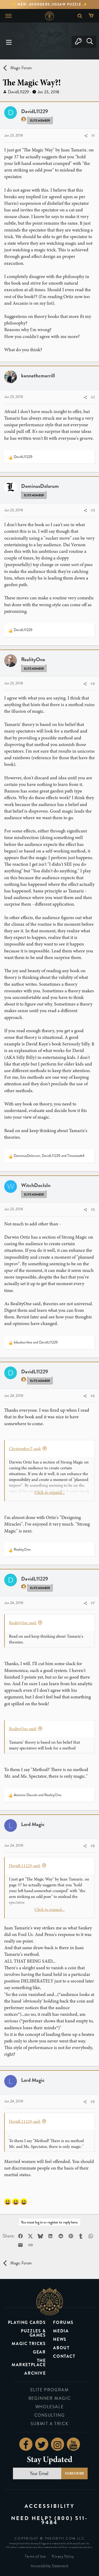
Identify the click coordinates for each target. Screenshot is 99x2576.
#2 (93, 397)
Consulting (50, 2415)
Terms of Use (35, 2556)
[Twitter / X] (42, 2444)
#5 (93, 1210)
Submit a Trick (49, 2424)
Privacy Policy (63, 2556)
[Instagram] (58, 2444)
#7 (93, 1603)
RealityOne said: (23, 1623)
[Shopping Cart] (92, 16)
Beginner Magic (49, 2398)
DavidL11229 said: (25, 1866)
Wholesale (49, 2407)
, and (49, 1156)
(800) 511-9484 (65, 2520)
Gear (39, 2352)
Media (61, 2331)
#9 (93, 2102)
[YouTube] (73, 2444)
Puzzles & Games (33, 2333)
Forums (63, 2322)
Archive (35, 2373)
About (61, 2348)
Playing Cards (27, 2322)
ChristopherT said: (25, 1449)
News (60, 2339)
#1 (93, 136)
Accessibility (50, 2506)
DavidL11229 (18, 92)
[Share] (86, 136)
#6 (93, 1396)
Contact (64, 2356)
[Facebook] (26, 2444)
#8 (93, 1846)
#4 (93, 684)
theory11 (50, 2301)
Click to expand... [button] (50, 1493)
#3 (93, 510)
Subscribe (74, 2473)
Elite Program (50, 2390)
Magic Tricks (29, 2344)
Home (49, 16)
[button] (9, 42)
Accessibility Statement (49, 2566)
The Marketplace (29, 2363)
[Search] (90, 42)
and (36, 1342)
